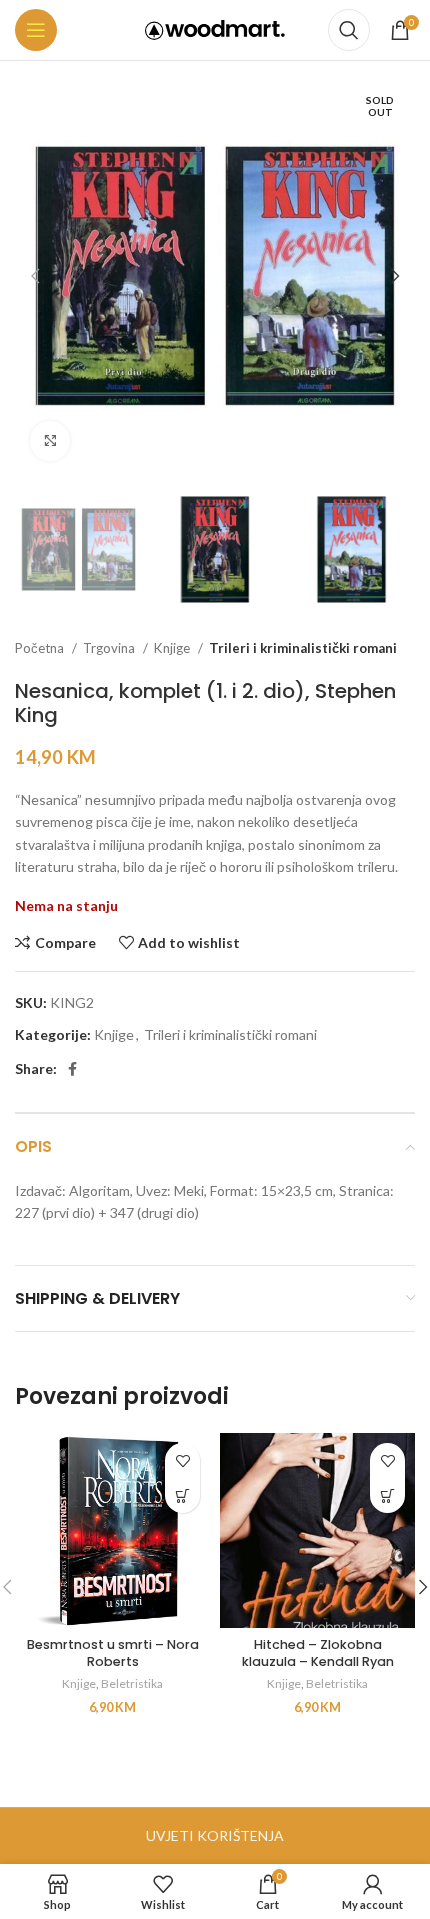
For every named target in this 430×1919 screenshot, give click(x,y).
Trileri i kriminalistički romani (303, 648)
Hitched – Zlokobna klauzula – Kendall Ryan (318, 1653)
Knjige (173, 648)
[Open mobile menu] (36, 30)
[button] (182, 1495)
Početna (41, 648)
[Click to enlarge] (50, 441)
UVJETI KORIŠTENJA (215, 1835)
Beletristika (132, 1683)
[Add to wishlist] (182, 1460)
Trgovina (110, 648)
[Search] (349, 30)
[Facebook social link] (72, 1069)
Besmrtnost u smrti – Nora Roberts (113, 1653)
